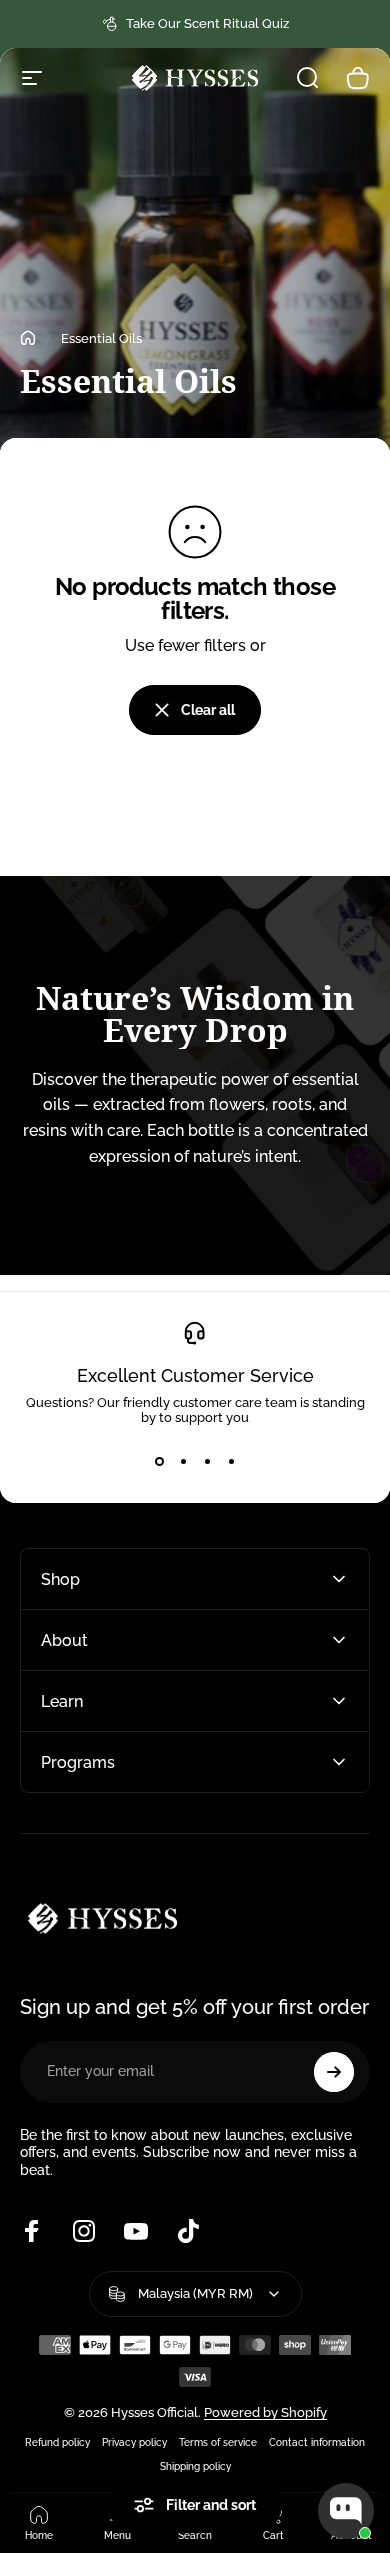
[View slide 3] (207, 1461)
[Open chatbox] (346, 2511)
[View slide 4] (231, 1461)
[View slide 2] (183, 1461)
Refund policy (57, 2442)
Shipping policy (195, 2466)
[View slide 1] (159, 1461)
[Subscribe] (334, 2072)
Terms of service (218, 2442)
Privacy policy (134, 2442)
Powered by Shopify (265, 2412)
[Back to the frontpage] (28, 338)
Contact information (317, 2442)
